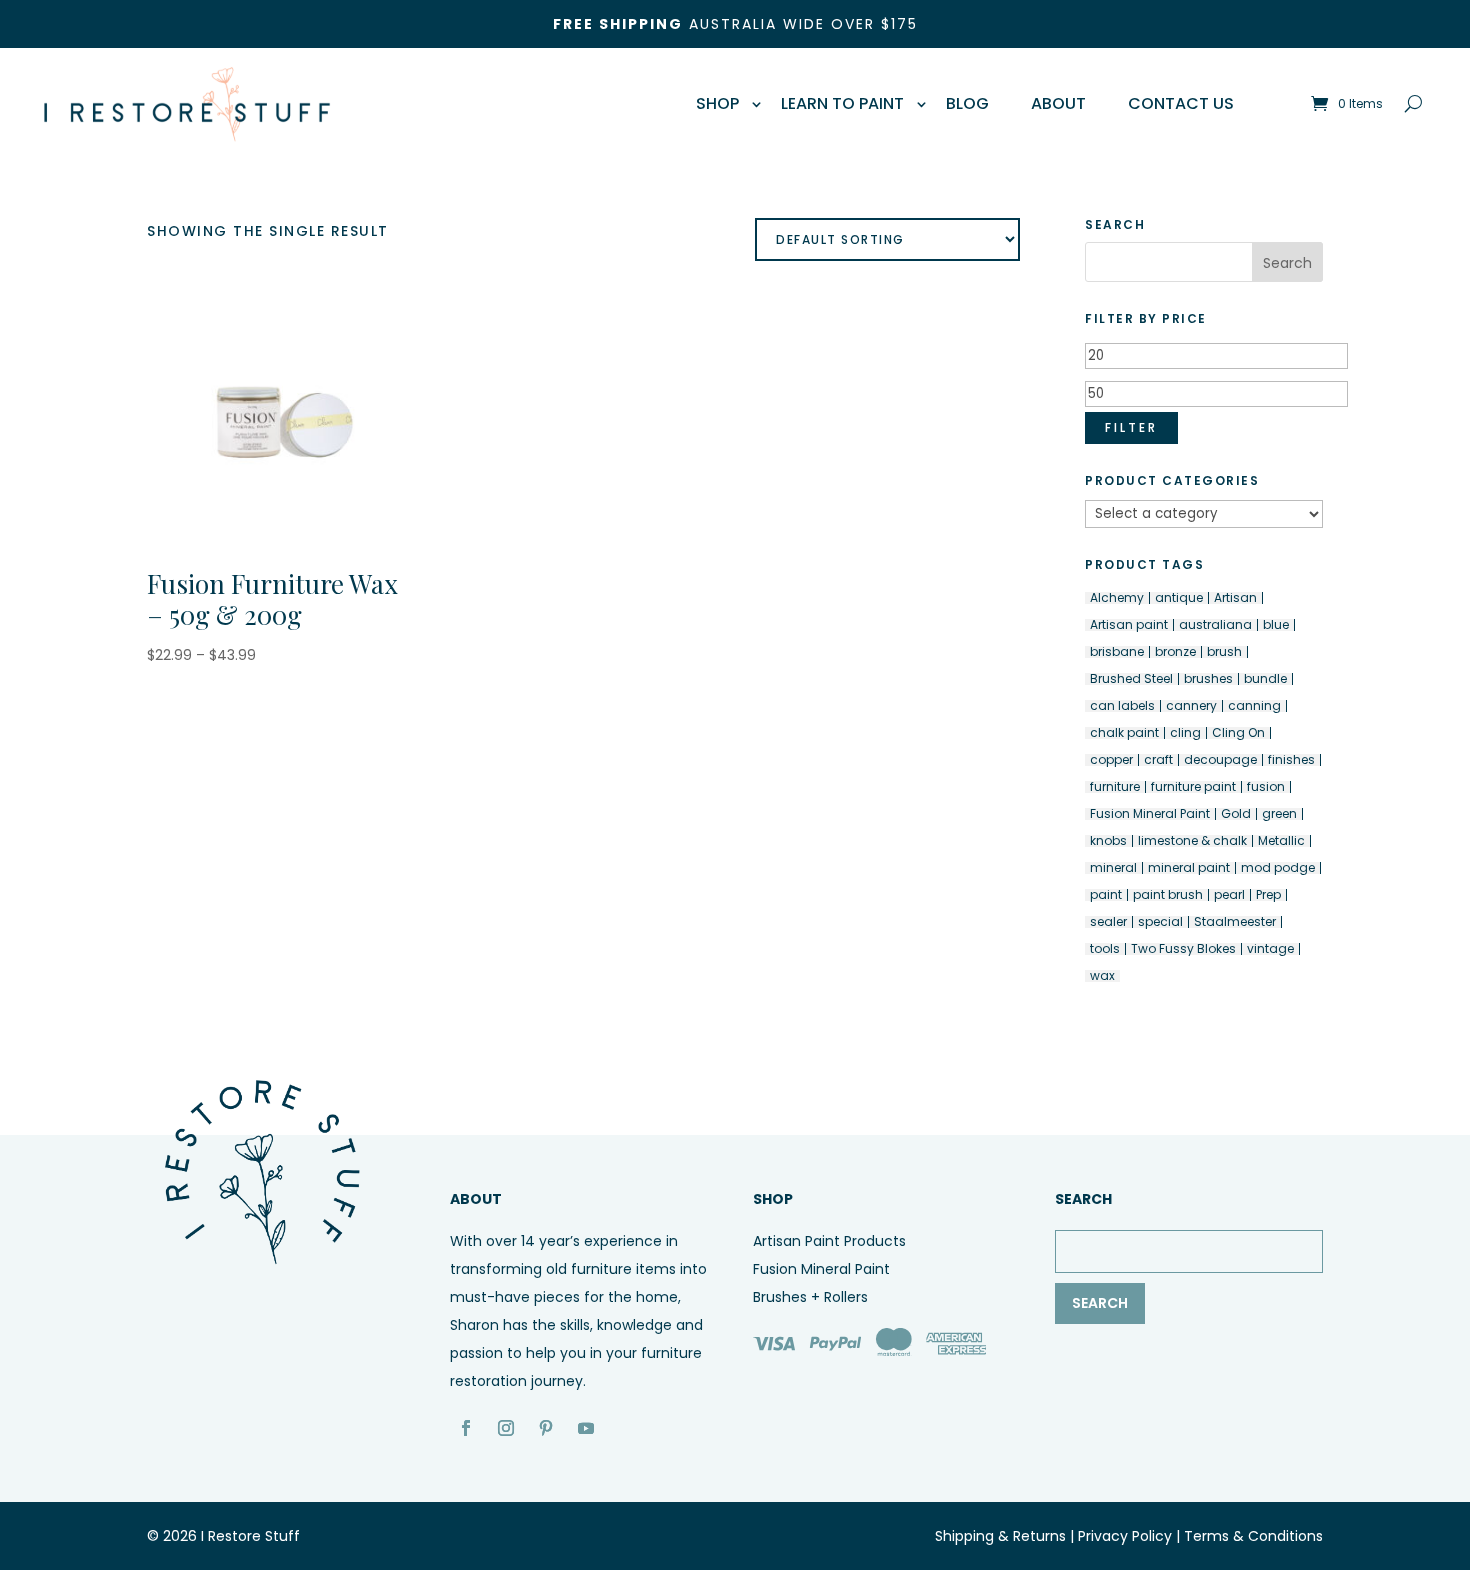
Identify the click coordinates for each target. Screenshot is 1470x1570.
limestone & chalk (1192, 841)
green (1279, 814)
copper (1111, 760)
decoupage (1220, 760)
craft (1158, 760)
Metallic (1281, 841)
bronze (1175, 652)
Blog (967, 103)
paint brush (1168, 895)
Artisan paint (1129, 625)
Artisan (1235, 598)
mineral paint (1189, 868)
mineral (1113, 868)
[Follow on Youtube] (586, 1428)
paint (1106, 895)
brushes (1208, 679)
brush (1224, 652)
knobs (1108, 841)
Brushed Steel (1131, 679)
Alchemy (1117, 598)
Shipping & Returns (1000, 1536)
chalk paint (1124, 733)
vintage (1270, 949)
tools (1105, 949)
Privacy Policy (1125, 1536)
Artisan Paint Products (829, 1241)
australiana (1215, 625)
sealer (1108, 922)
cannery (1191, 706)
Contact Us (1181, 103)
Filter (1131, 427)
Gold (1236, 814)
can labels (1122, 706)
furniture (1115, 787)
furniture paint (1193, 787)
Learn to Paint (842, 103)
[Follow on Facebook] (466, 1428)
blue (1276, 625)
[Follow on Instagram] (506, 1428)
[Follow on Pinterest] (546, 1428)
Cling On (1238, 733)
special (1160, 922)
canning (1254, 706)
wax (1102, 976)
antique (1179, 598)
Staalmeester (1235, 922)
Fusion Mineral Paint (1150, 814)
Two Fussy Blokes (1183, 949)
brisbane (1117, 652)
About (1058, 103)
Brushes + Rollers (810, 1297)
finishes (1291, 760)
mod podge (1278, 868)
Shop (717, 103)
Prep (1268, 895)
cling (1185, 733)
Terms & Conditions (1253, 1536)
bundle (1265, 679)
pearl (1229, 895)
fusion (1266, 787)
